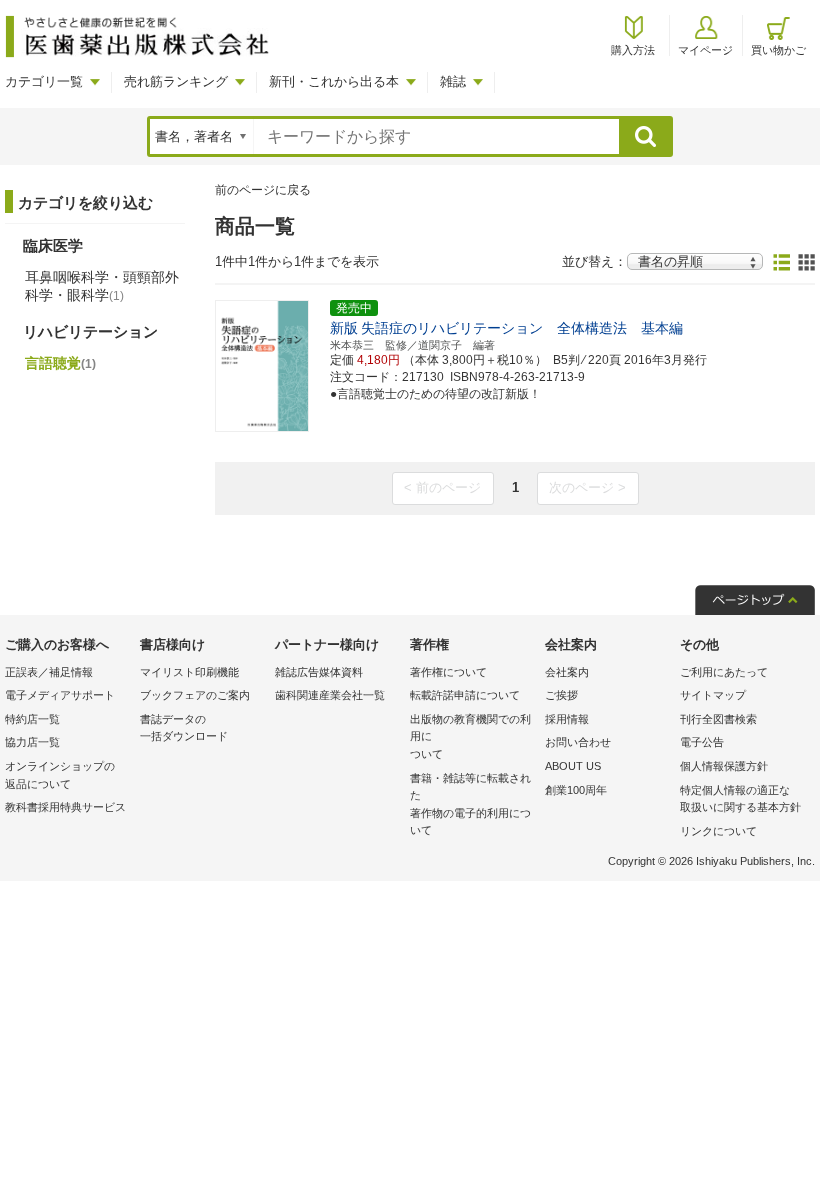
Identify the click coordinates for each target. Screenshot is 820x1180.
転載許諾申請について (465, 695)
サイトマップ (713, 695)
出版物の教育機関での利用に (470, 736)
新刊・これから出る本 (334, 81)
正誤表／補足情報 (49, 672)
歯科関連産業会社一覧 (330, 695)
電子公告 (702, 742)
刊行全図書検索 (718, 719)
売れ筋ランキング (176, 81)
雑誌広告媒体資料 (319, 672)
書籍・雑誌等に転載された (470, 804)
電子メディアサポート (60, 695)
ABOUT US (573, 766)
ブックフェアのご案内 (195, 695)
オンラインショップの (60, 775)
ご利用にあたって (724, 672)
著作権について (448, 672)
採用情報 (567, 719)
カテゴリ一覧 (44, 81)
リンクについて (718, 831)
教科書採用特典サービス (65, 807)
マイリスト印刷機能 (189, 672)
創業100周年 (576, 790)
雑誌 (453, 81)
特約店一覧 (32, 719)
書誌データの (184, 728)
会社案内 (567, 672)
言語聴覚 (60, 363)
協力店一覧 (32, 742)
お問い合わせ (578, 742)
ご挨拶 (561, 695)
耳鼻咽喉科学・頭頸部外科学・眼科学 (102, 286)
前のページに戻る (263, 190)
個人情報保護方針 (724, 766)
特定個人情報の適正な (740, 799)
